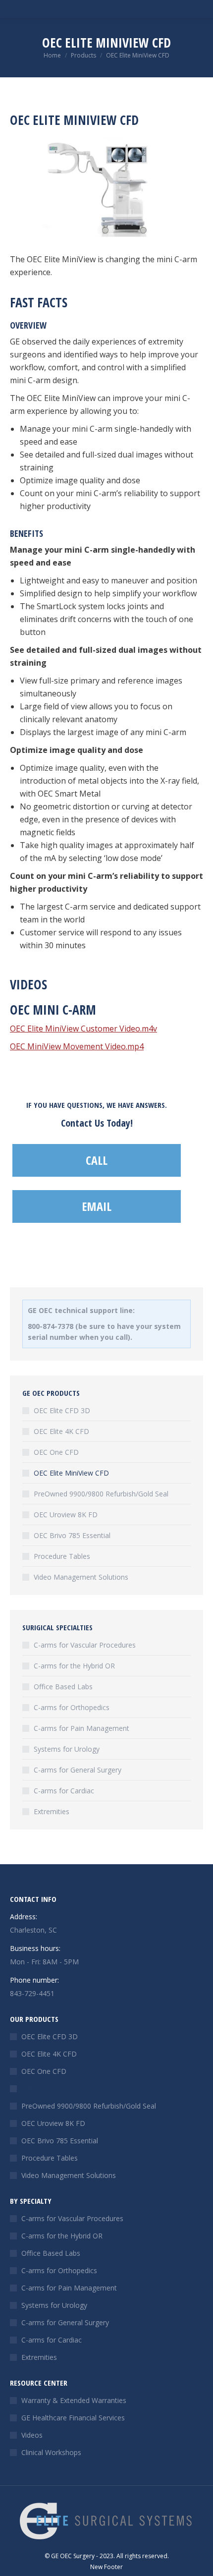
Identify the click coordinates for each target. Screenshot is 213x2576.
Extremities (52, 1811)
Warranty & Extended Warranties (74, 2400)
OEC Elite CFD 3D (62, 1410)
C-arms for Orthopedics (72, 1707)
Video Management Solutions (81, 1577)
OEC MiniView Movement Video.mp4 (77, 1046)
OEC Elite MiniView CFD (71, 1473)
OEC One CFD (56, 1452)
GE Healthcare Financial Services (73, 2418)
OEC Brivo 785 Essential (72, 1535)
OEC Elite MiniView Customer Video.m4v (83, 1029)
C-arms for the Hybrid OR (74, 1666)
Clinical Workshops (51, 2452)
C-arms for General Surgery (78, 1770)
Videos (32, 2435)
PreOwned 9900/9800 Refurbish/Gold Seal (101, 1494)
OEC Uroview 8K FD (66, 1515)
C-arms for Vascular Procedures (85, 1645)
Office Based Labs (63, 1687)
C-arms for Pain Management (81, 1728)
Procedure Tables (62, 1556)
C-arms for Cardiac (64, 1791)
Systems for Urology (67, 1749)
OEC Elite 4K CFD (61, 1431)
